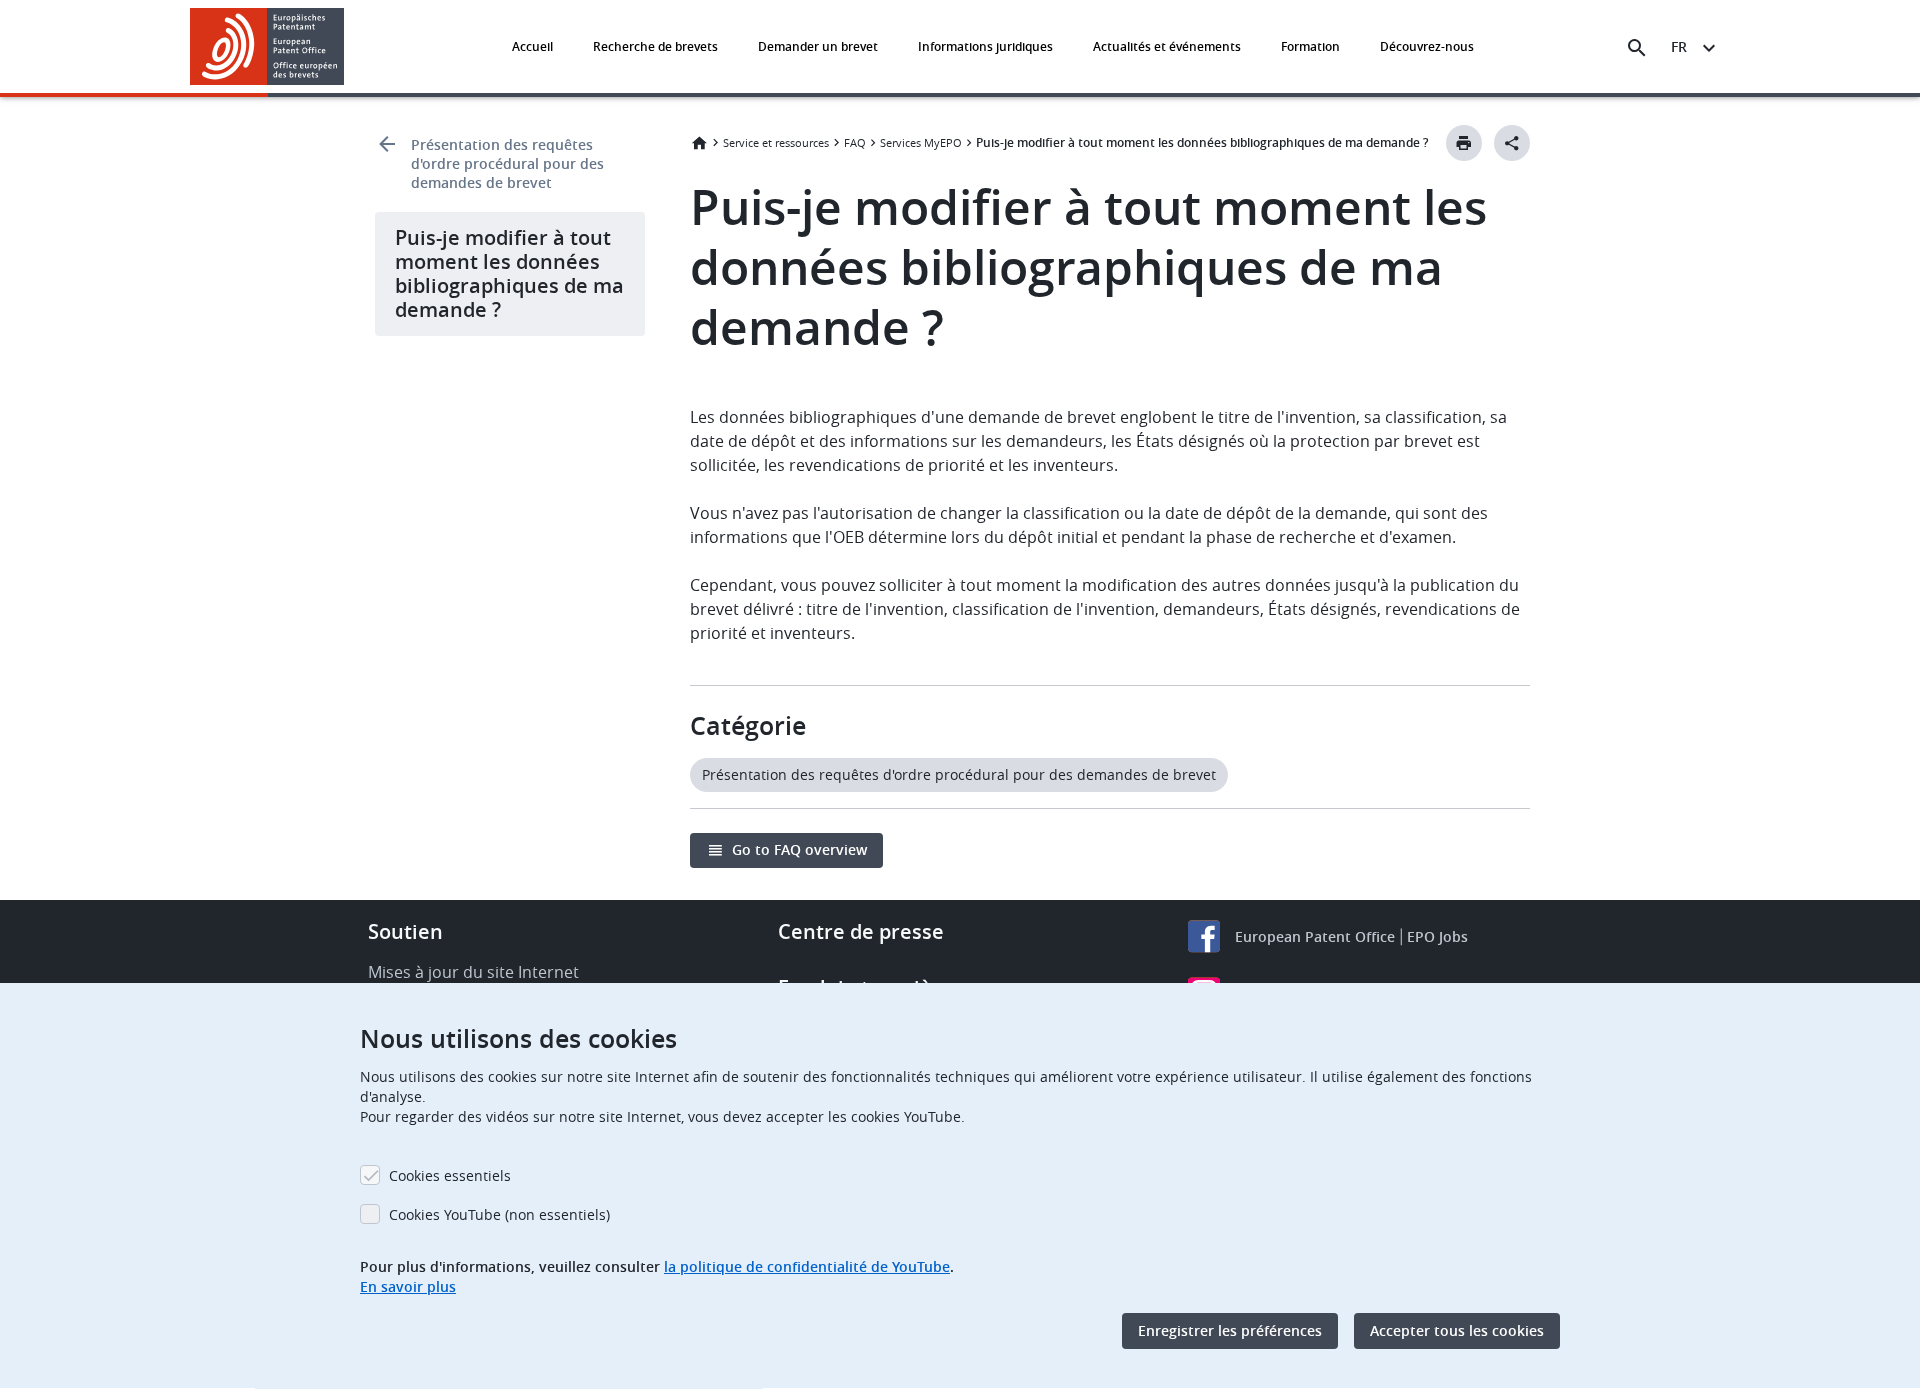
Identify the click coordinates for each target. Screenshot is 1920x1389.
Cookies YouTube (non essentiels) (499, 1214)
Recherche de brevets (655, 46)
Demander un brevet (818, 46)
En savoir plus (408, 1286)
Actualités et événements (1167, 46)
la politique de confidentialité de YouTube (807, 1266)
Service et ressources (776, 142)
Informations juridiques (985, 46)
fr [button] (1679, 46)
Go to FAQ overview (799, 849)
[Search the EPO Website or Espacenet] (1637, 48)
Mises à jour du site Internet (473, 972)
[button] (348, 48)
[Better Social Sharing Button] (1512, 143)
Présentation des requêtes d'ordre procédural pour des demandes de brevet (507, 163)
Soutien (405, 931)
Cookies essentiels (450, 1175)
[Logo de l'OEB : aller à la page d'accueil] (267, 46)
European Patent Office (1315, 936)
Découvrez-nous (1427, 46)
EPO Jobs (1437, 936)
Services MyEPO (921, 142)
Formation (1310, 46)
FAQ (855, 142)
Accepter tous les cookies (1457, 1330)
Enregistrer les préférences (1230, 1330)
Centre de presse (861, 931)
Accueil (532, 46)
